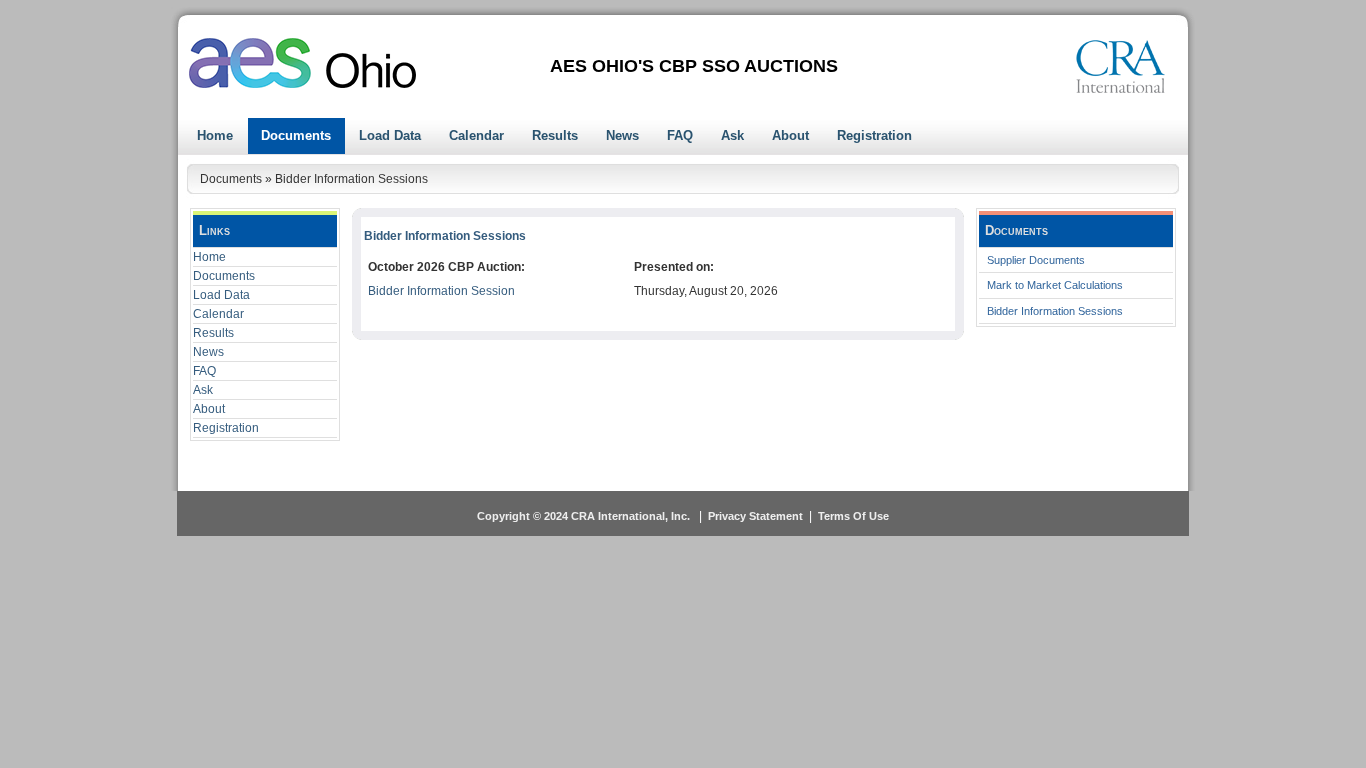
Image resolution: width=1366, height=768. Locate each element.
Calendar (218, 314)
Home (209, 257)
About (209, 409)
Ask (203, 390)
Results (213, 333)
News (208, 352)
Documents (224, 276)
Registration (226, 428)
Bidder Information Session (441, 291)
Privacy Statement (755, 516)
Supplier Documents (1036, 260)
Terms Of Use (853, 516)
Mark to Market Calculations (1055, 285)
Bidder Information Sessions (1055, 311)
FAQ (204, 371)
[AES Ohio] (302, 62)
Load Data (221, 295)
